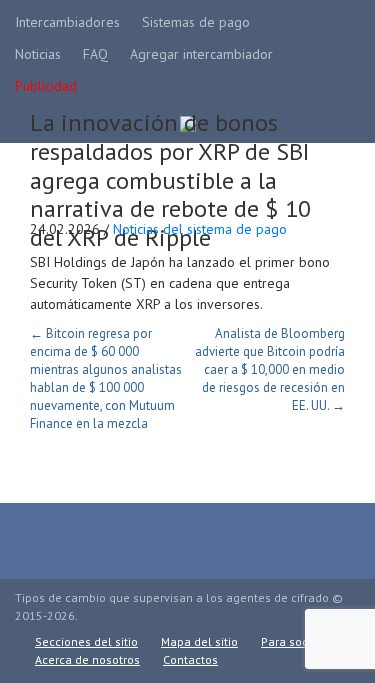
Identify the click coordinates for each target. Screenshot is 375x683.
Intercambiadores (67, 22)
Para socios (292, 641)
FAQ (95, 54)
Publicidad (46, 86)
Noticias (38, 54)
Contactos (190, 659)
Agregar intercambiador (201, 54)
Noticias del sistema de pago (200, 229)
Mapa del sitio (199, 641)
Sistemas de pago (196, 22)
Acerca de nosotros (87, 659)
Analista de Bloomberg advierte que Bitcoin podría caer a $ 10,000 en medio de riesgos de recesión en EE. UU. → (270, 369)
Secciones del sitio (86, 641)
